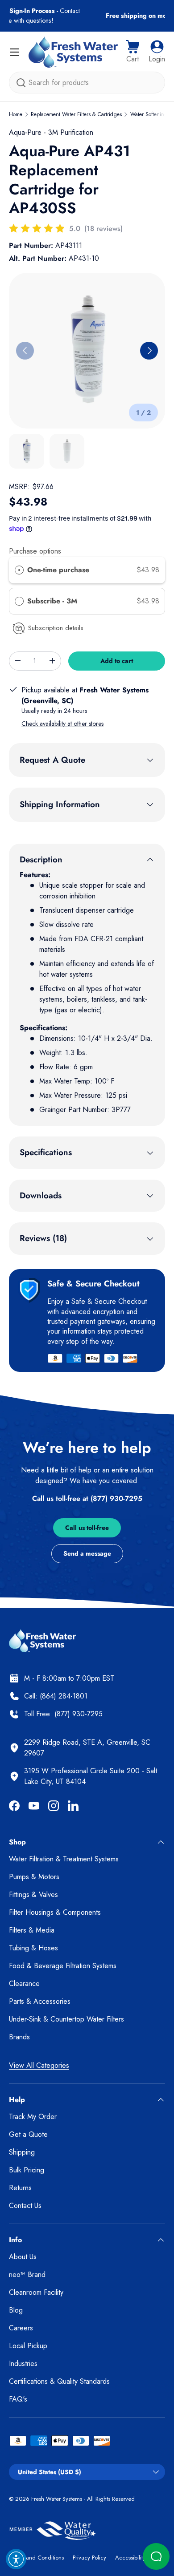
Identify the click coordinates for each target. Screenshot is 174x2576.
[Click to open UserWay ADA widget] (16, 2559)
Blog (16, 2310)
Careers (21, 2328)
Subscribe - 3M (53, 601)
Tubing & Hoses (33, 1948)
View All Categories (39, 2065)
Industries (23, 2364)
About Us (23, 2257)
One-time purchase (58, 570)
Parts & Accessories (40, 2001)
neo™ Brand (27, 2275)
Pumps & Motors (34, 1877)
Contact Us (25, 2206)
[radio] (19, 570)
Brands (19, 2037)
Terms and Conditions (36, 2558)
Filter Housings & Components (55, 1912)
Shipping (22, 2152)
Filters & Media (32, 1930)
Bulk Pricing (27, 2170)
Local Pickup (28, 2346)
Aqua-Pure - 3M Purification (51, 132)
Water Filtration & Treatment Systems (64, 1859)
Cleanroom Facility (36, 2292)
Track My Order (33, 2117)
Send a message (87, 1553)
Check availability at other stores (62, 724)
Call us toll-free (87, 1528)
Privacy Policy (89, 2558)
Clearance (24, 1984)
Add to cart (117, 661)
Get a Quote (28, 2134)
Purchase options (35, 551)
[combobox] (87, 83)
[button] (133, 52)
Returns (20, 2188)
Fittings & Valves (33, 1895)
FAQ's (18, 2399)
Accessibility (130, 2558)
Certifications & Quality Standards (59, 2381)
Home (16, 114)
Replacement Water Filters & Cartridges (76, 114)
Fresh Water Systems (57, 2499)
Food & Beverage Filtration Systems (63, 1966)
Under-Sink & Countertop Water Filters (66, 2019)
